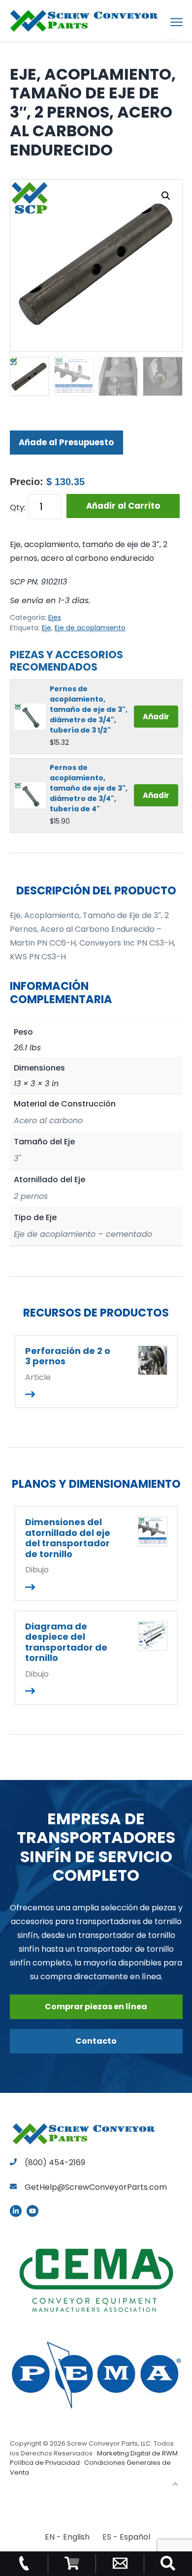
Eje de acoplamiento (90, 628)
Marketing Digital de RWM (137, 2453)
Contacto (96, 2041)
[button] (166, 196)
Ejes (55, 617)
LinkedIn (16, 2211)
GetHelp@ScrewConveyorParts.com (96, 2187)
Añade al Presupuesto (66, 442)
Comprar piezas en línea (96, 2007)
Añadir (156, 717)
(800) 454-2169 (54, 2162)
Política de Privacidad (45, 2463)
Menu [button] (165, 22)
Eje (47, 628)
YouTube (32, 2211)
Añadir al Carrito (123, 506)
